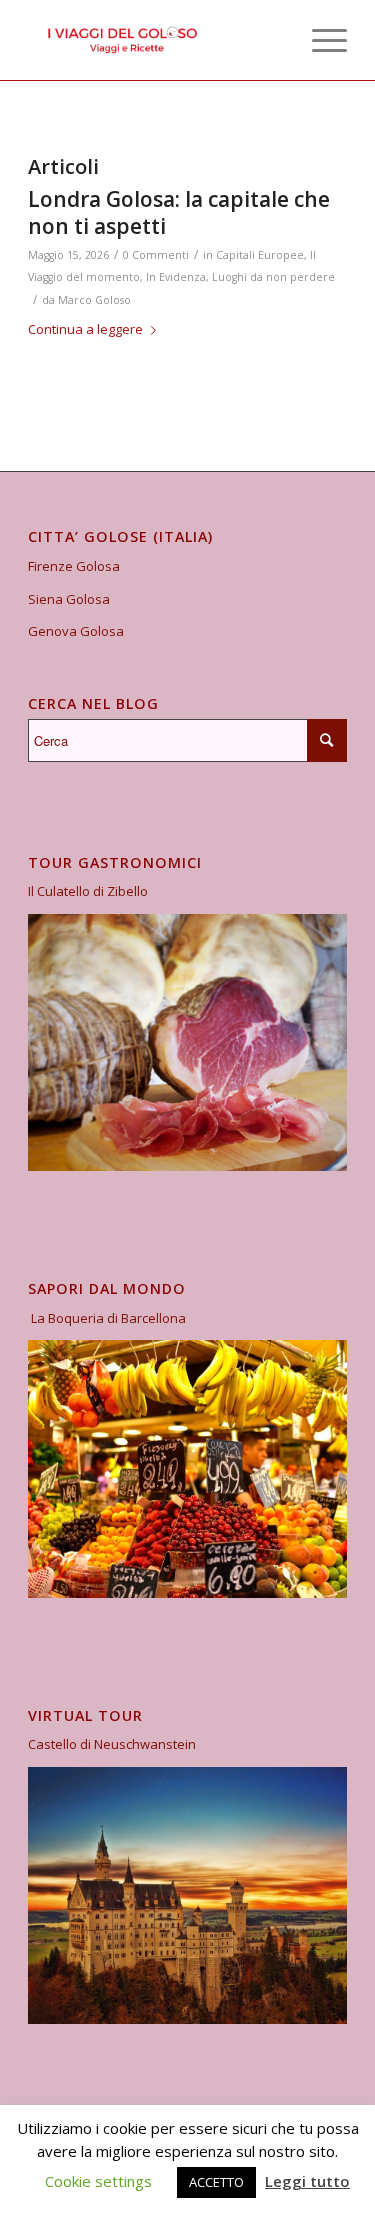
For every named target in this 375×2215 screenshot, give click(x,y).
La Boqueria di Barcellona (108, 1318)
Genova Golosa (76, 631)
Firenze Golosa (74, 566)
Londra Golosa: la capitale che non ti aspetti (179, 212)
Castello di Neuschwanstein (112, 1744)
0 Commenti (156, 255)
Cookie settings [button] (98, 2181)
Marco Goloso (94, 300)
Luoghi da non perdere (273, 277)
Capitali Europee (260, 255)
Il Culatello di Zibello (88, 891)
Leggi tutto (307, 2181)
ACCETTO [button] (216, 2182)
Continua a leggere (85, 329)
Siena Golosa (69, 599)
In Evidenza (176, 277)
